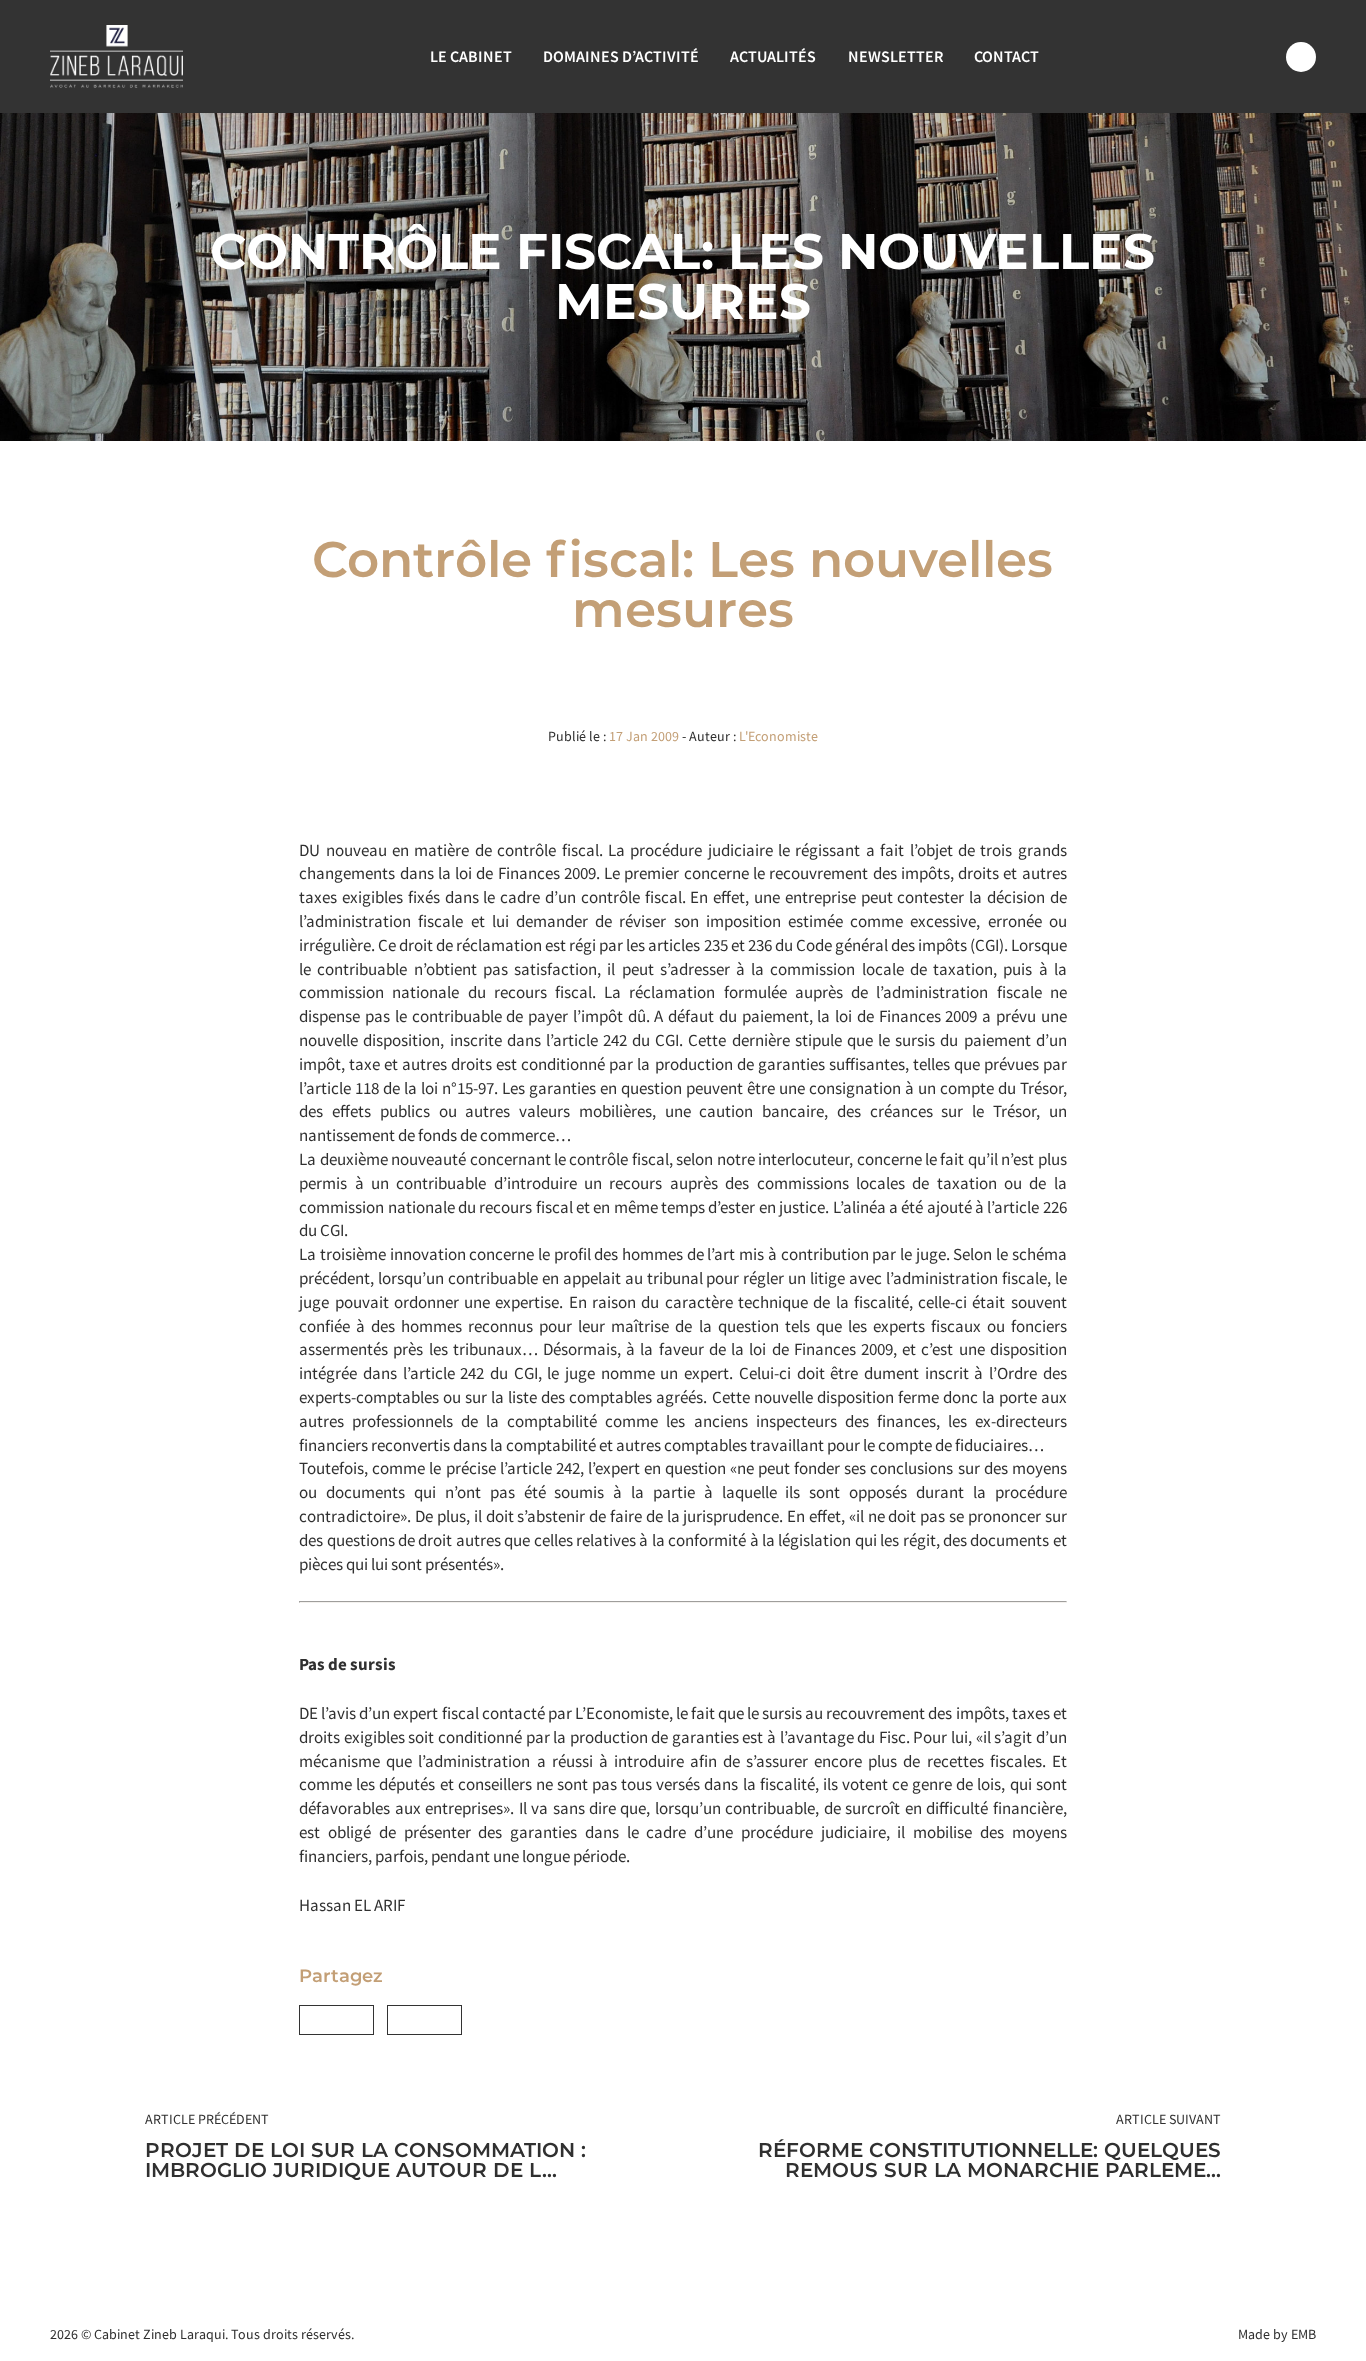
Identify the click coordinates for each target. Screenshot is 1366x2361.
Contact (1006, 56)
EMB (1303, 2334)
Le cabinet (471, 56)
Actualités (773, 56)
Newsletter (895, 56)
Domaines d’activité (621, 56)
